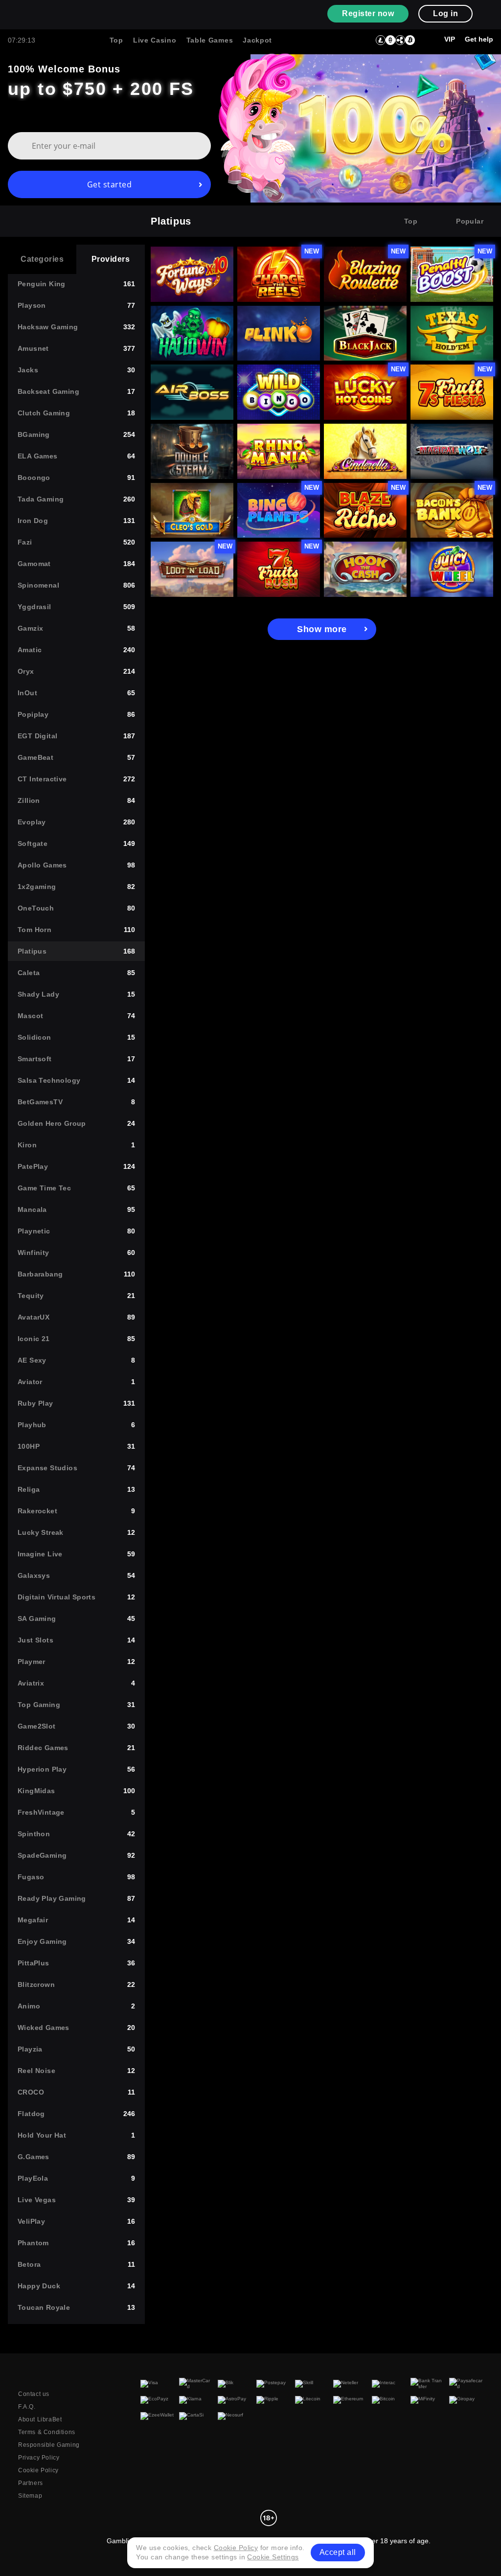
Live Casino (155, 40)
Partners (31, 2483)
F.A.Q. (27, 2407)
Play (192, 258)
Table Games (210, 40)
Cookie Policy (38, 2470)
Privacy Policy (39, 2458)
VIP (450, 39)
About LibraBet (40, 2419)
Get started (110, 184)
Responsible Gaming (49, 2445)
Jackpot (257, 40)
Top (116, 40)
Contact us (34, 2394)
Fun (183, 281)
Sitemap (30, 2496)
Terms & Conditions (47, 2432)
